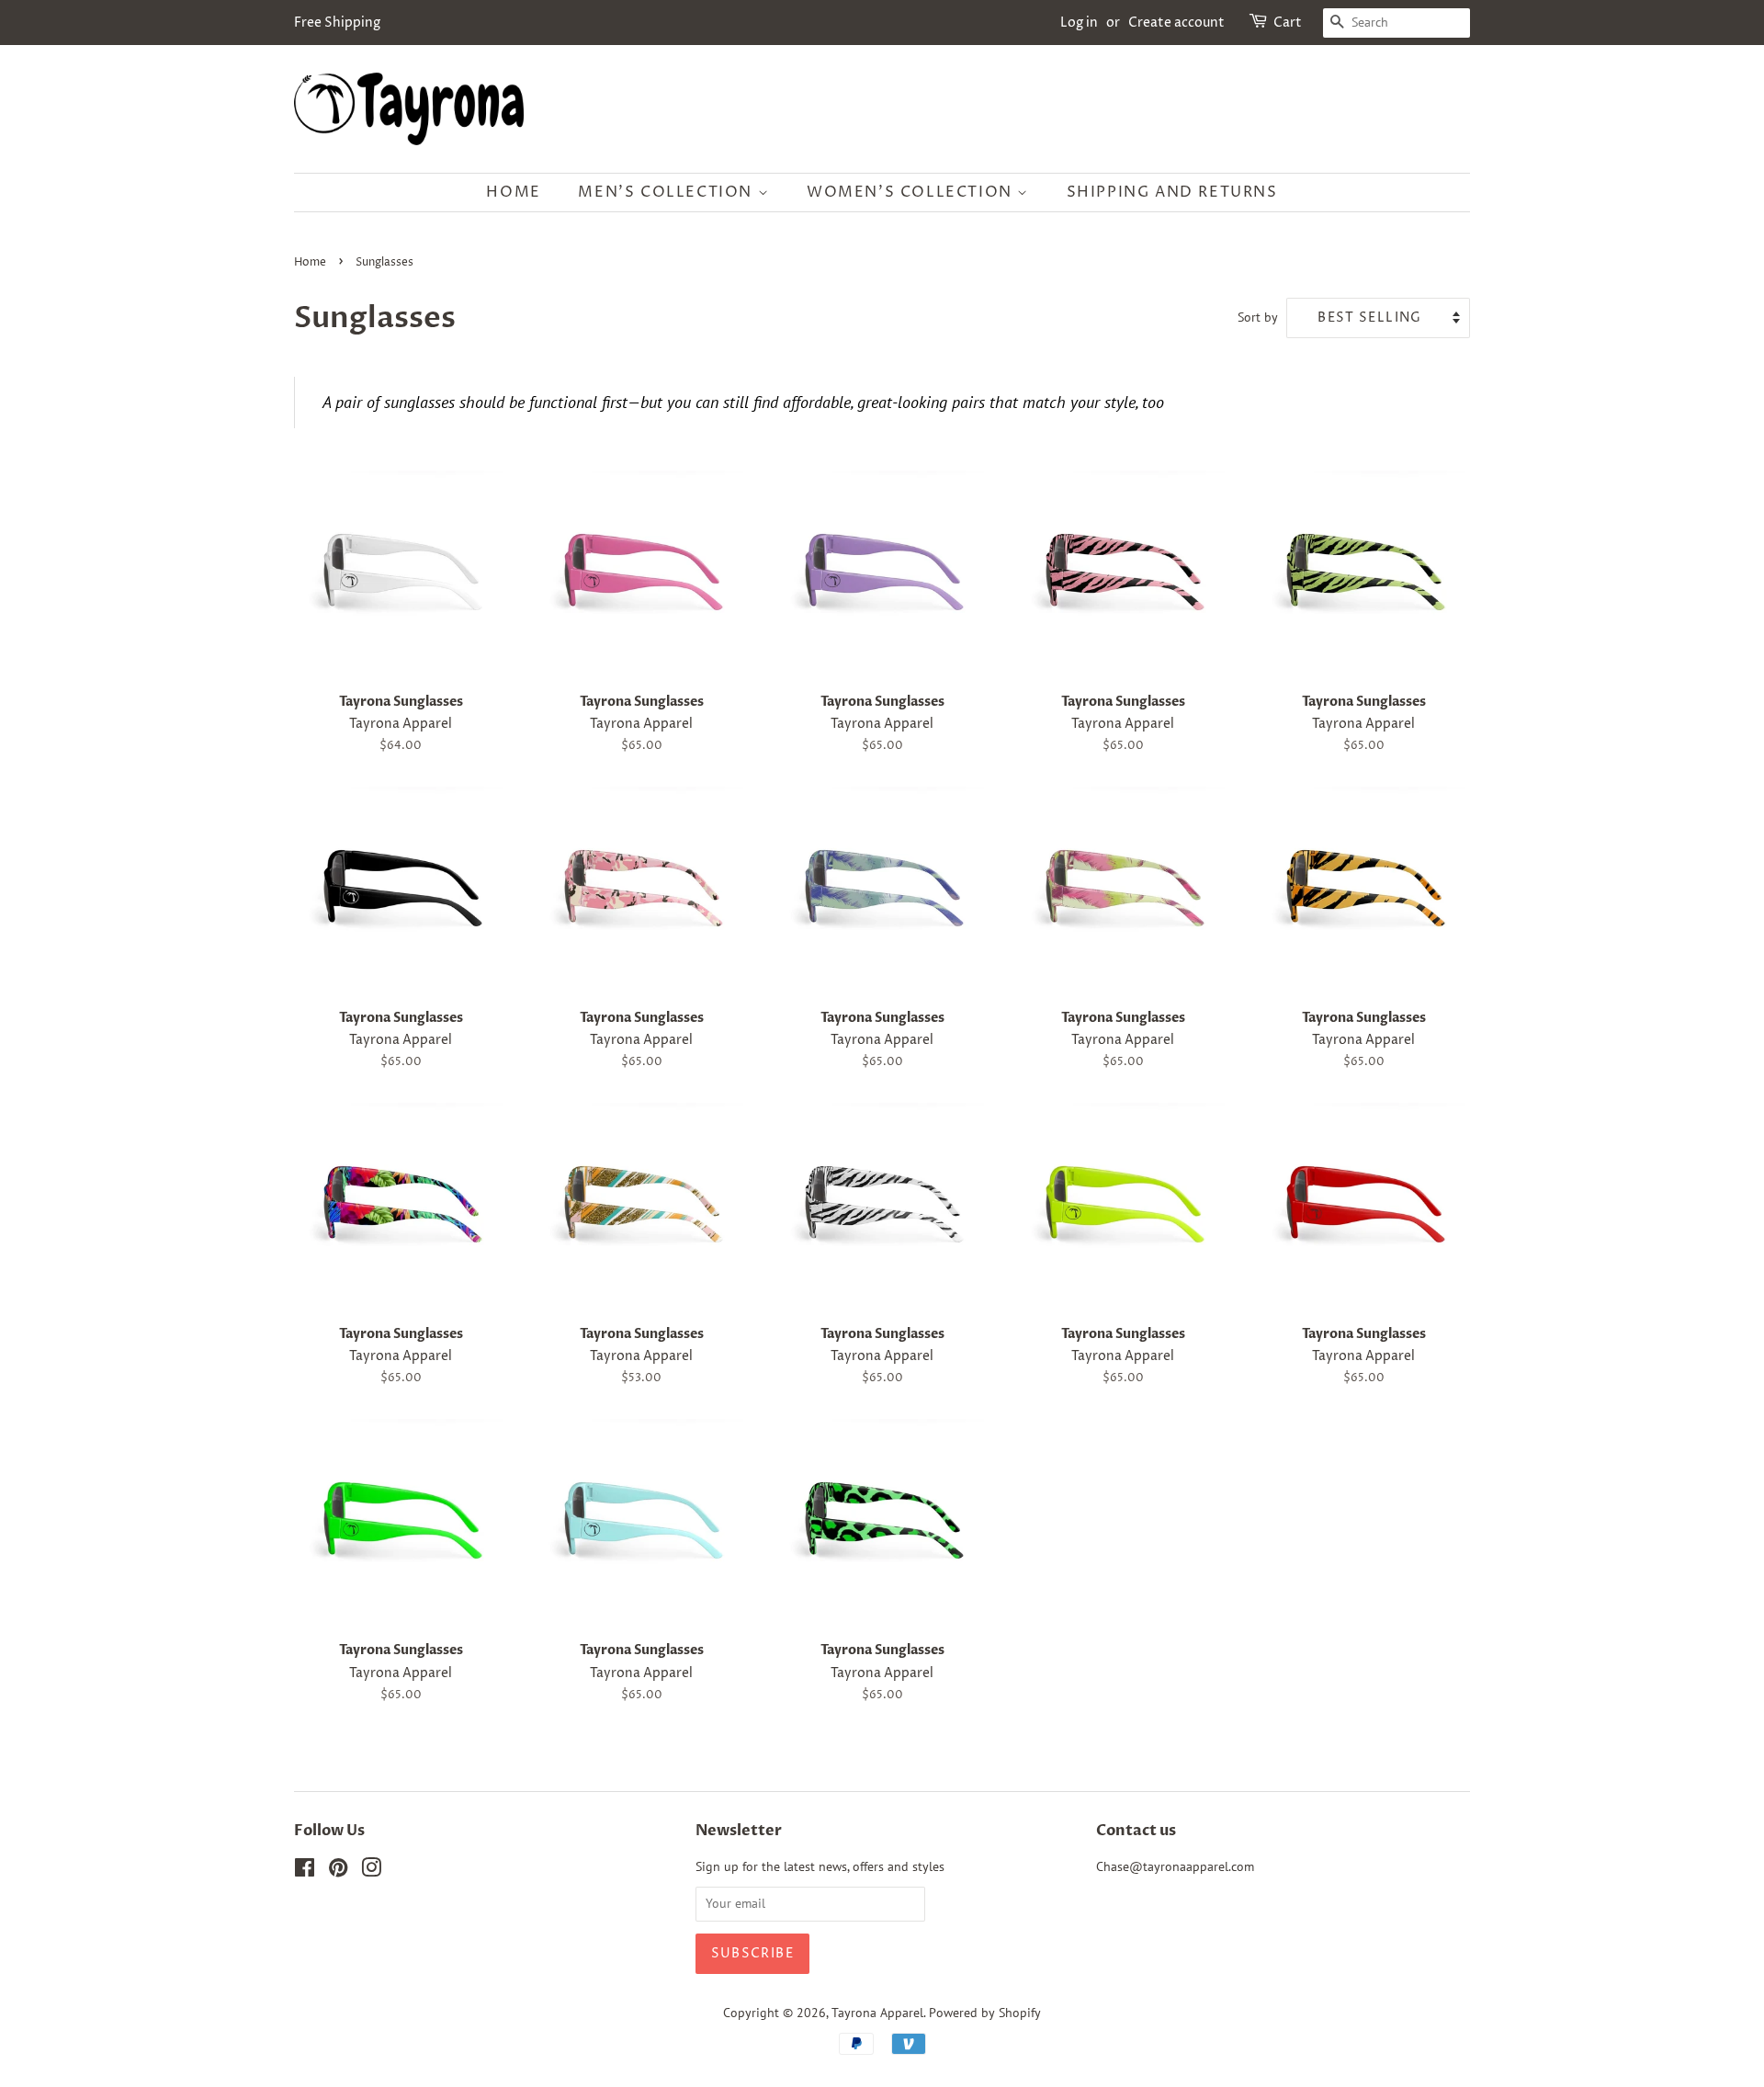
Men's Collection (667, 192)
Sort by (1258, 317)
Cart (1288, 23)
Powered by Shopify (985, 2013)
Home (513, 192)
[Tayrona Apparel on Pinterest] (338, 1871)
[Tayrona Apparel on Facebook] (305, 1871)
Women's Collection (912, 192)
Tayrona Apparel (877, 2013)
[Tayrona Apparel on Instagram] (371, 1871)
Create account (1176, 23)
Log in (1079, 23)
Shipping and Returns (1172, 192)
